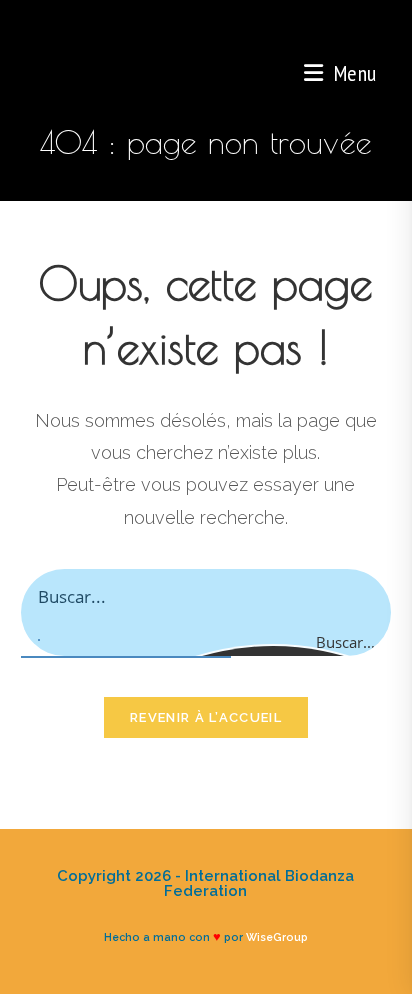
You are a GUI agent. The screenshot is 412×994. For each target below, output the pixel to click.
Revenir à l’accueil (206, 717)
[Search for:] (383, 73)
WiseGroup (277, 937)
